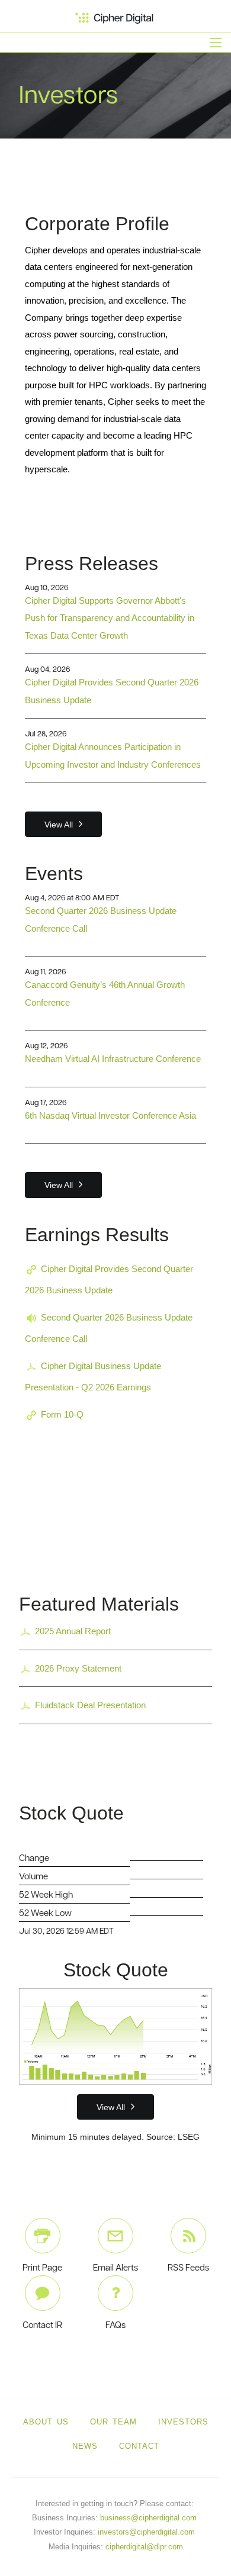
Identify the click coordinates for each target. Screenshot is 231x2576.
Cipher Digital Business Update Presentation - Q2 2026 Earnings (93, 1376)
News (85, 2446)
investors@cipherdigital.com (146, 2532)
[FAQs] (115, 2293)
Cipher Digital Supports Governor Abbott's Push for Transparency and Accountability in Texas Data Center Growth (110, 618)
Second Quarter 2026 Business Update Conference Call (109, 1328)
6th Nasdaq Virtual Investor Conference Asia (110, 1115)
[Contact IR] (43, 2293)
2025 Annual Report (73, 1631)
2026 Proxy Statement (78, 1668)
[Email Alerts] (115, 2236)
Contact (139, 2446)
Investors (183, 2422)
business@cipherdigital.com (148, 2518)
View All (59, 825)
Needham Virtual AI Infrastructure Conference (113, 1059)
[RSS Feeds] (188, 2236)
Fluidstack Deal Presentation (90, 1705)
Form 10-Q (62, 1414)
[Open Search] (216, 43)
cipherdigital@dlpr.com (144, 2547)
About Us (46, 2422)
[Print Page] (43, 2236)
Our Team (113, 2422)
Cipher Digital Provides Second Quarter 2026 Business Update (109, 1279)
